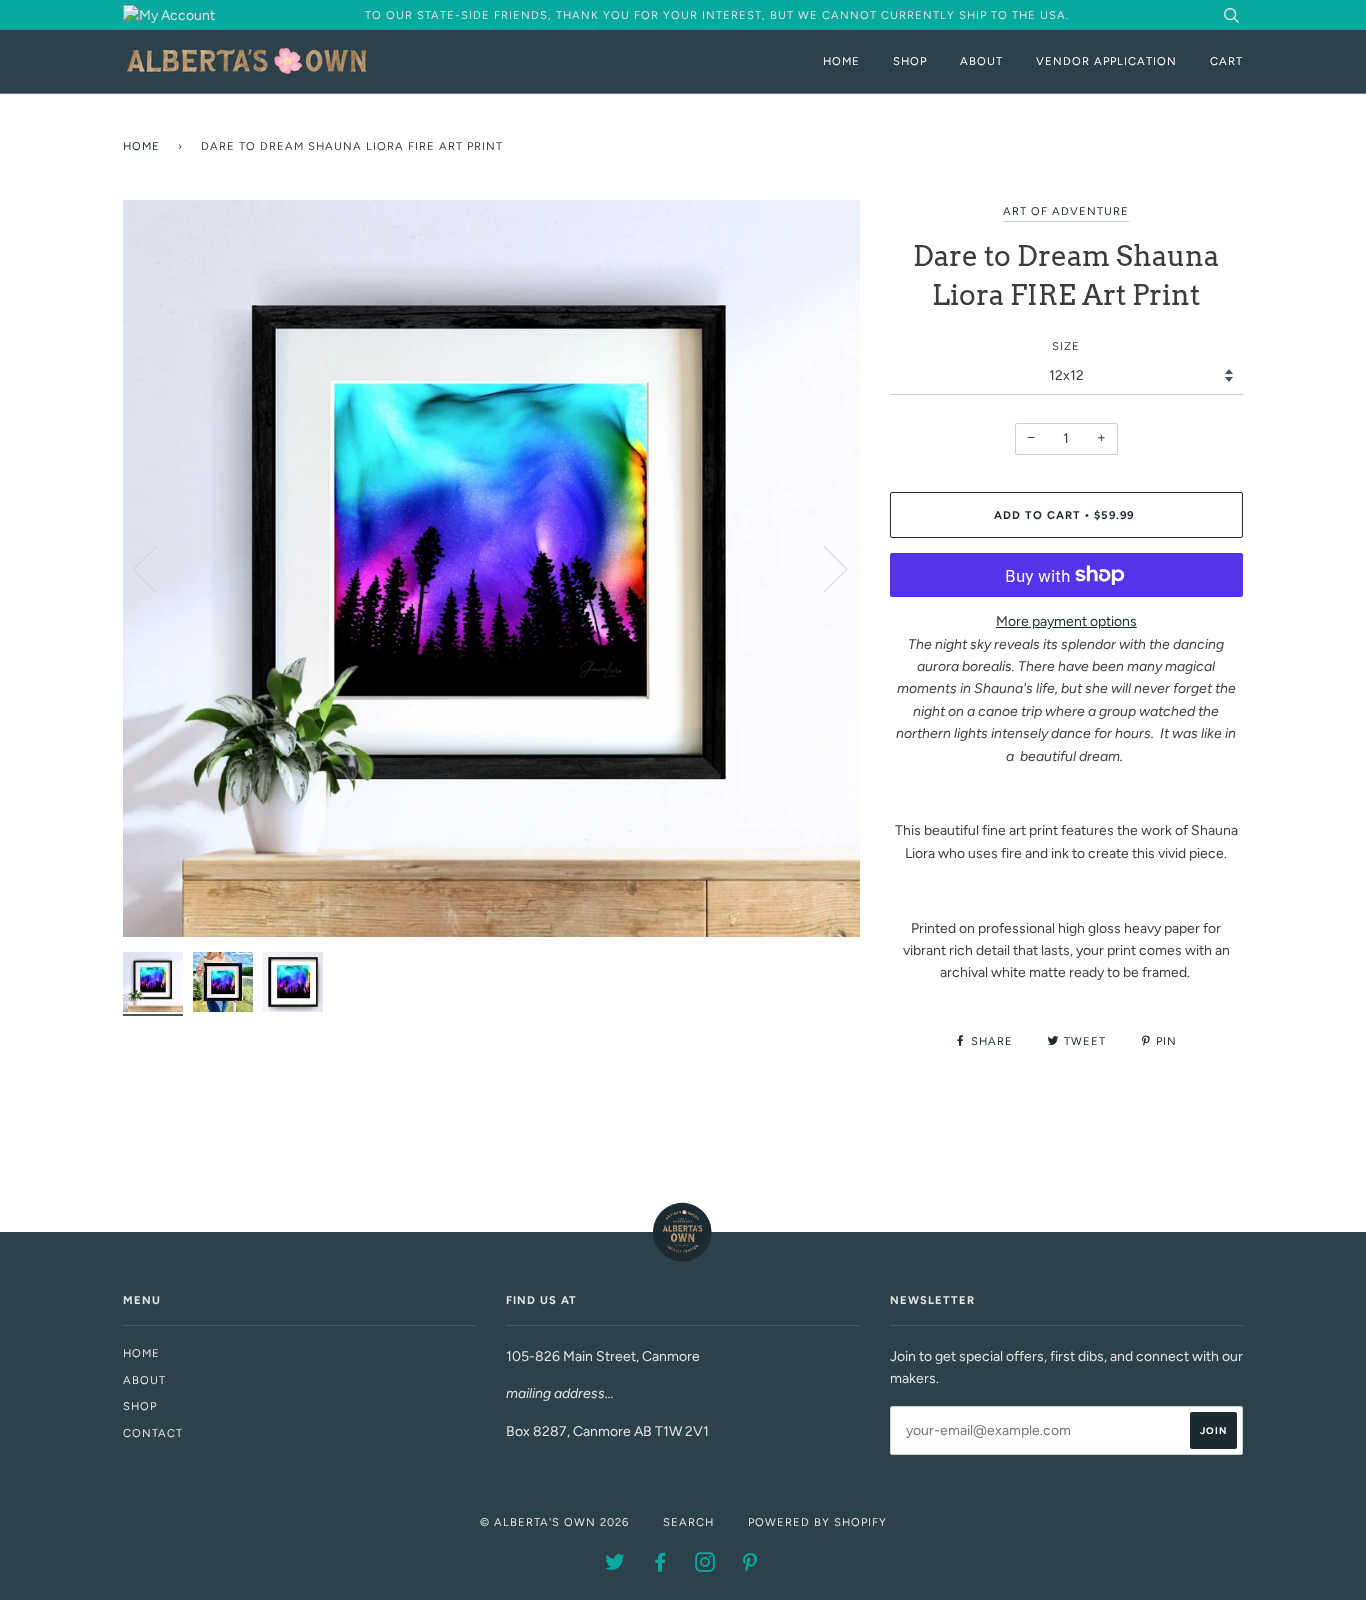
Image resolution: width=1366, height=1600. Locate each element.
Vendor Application (1106, 61)
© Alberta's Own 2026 (554, 1522)
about (144, 1380)
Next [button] (823, 568)
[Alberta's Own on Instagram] (705, 1566)
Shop (910, 61)
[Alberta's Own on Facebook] (660, 1566)
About (981, 61)
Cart (1226, 61)
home (141, 1353)
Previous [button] (157, 568)
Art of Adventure (1066, 211)
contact (153, 1433)
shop (140, 1406)
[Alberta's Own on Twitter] (615, 1566)
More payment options (1066, 621)
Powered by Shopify (817, 1522)
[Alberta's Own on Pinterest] (750, 1566)
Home (841, 61)
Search (688, 1522)
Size (1066, 346)
